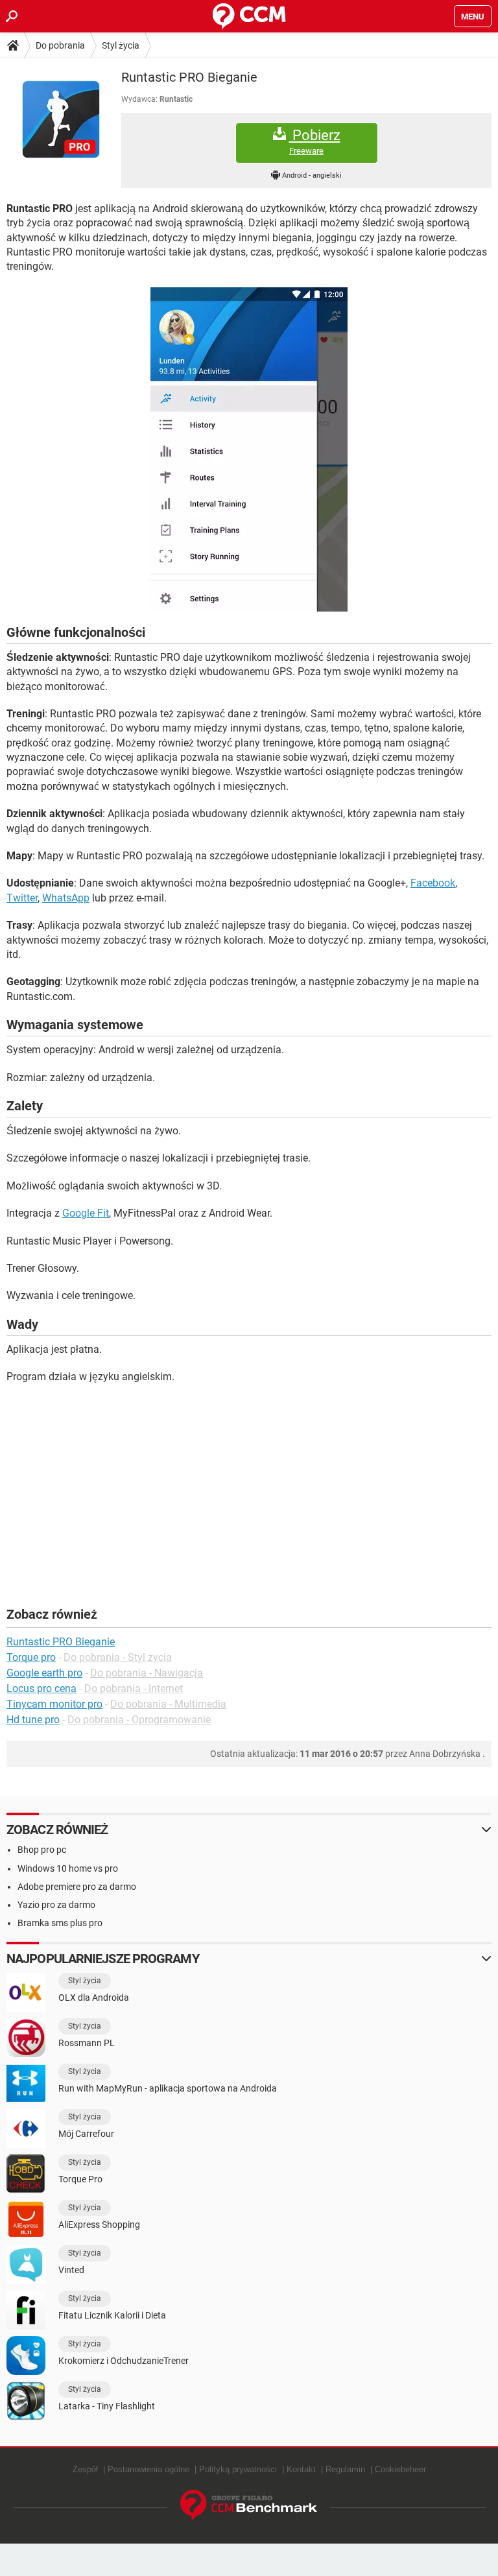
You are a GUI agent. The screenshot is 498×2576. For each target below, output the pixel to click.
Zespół (85, 2469)
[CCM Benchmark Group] (249, 2506)
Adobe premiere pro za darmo (77, 1887)
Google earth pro (44, 1673)
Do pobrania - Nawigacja (147, 1673)
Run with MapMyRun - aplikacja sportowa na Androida (168, 2088)
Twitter (22, 898)
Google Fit (86, 1213)
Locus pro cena (41, 1688)
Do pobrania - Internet (134, 1688)
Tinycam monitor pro (54, 1704)
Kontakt (301, 2469)
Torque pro (31, 1657)
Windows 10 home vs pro (68, 1868)
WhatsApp (66, 898)
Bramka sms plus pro (60, 1923)
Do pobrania (60, 45)
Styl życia (121, 45)
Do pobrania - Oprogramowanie (139, 1720)
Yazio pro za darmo (56, 1905)
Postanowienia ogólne (148, 2469)
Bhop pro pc (42, 1850)
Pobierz (315, 141)
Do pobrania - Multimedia (168, 1704)
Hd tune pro (33, 1720)
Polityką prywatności (238, 2469)
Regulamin (345, 2469)
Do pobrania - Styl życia (118, 1657)
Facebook (433, 883)
